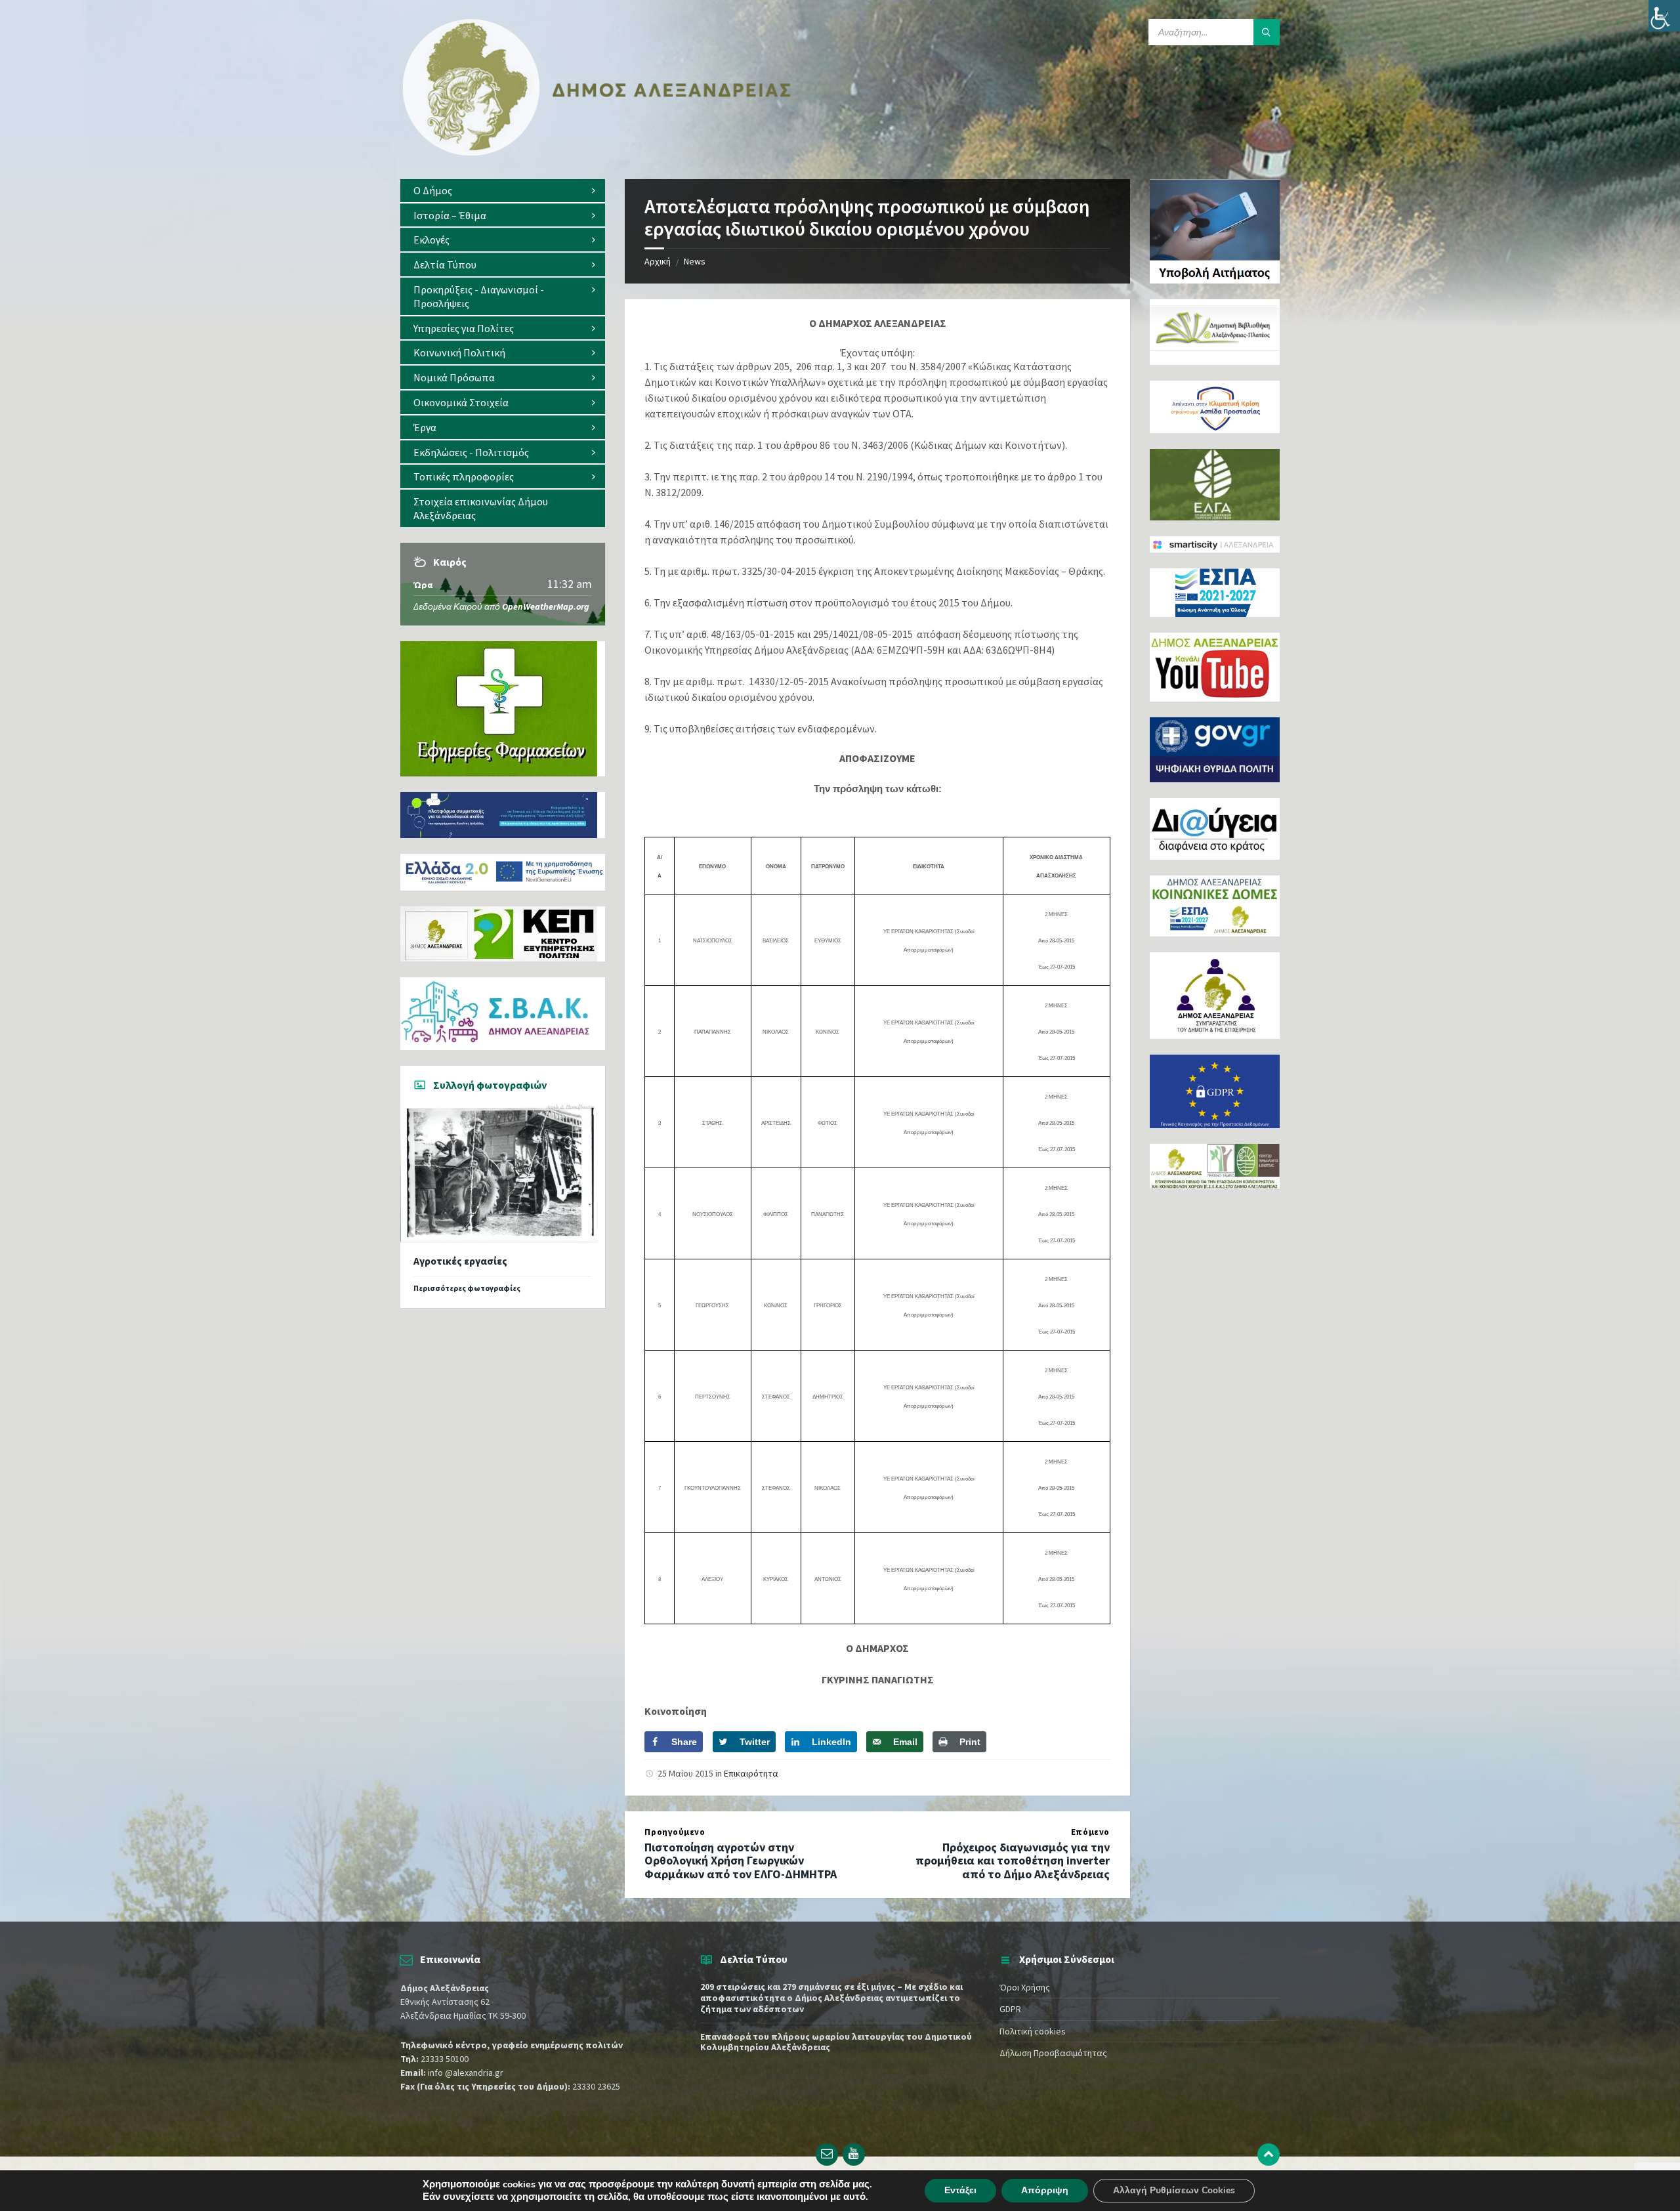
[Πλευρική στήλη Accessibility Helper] (1664, 16)
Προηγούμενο (675, 1832)
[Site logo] (597, 153)
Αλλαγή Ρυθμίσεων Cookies (1174, 2190)
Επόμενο (1090, 1832)
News (695, 261)
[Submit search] (1267, 32)
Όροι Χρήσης (1025, 1987)
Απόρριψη (1045, 2190)
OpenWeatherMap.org (546, 606)
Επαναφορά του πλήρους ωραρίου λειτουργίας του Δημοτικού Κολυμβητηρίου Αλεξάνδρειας (836, 2042)
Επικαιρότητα (751, 1773)
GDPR (1010, 2009)
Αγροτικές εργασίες (460, 1261)
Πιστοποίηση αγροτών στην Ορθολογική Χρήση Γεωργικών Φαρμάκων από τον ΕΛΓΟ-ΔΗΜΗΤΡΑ (741, 1861)
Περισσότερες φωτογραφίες (467, 1288)
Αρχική (658, 261)
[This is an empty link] (1269, 2155)
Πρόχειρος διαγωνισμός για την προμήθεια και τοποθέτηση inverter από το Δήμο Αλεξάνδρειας (1013, 1861)
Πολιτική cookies (1033, 2031)
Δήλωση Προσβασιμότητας (1053, 2053)
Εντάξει (960, 2190)
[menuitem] (503, 191)
